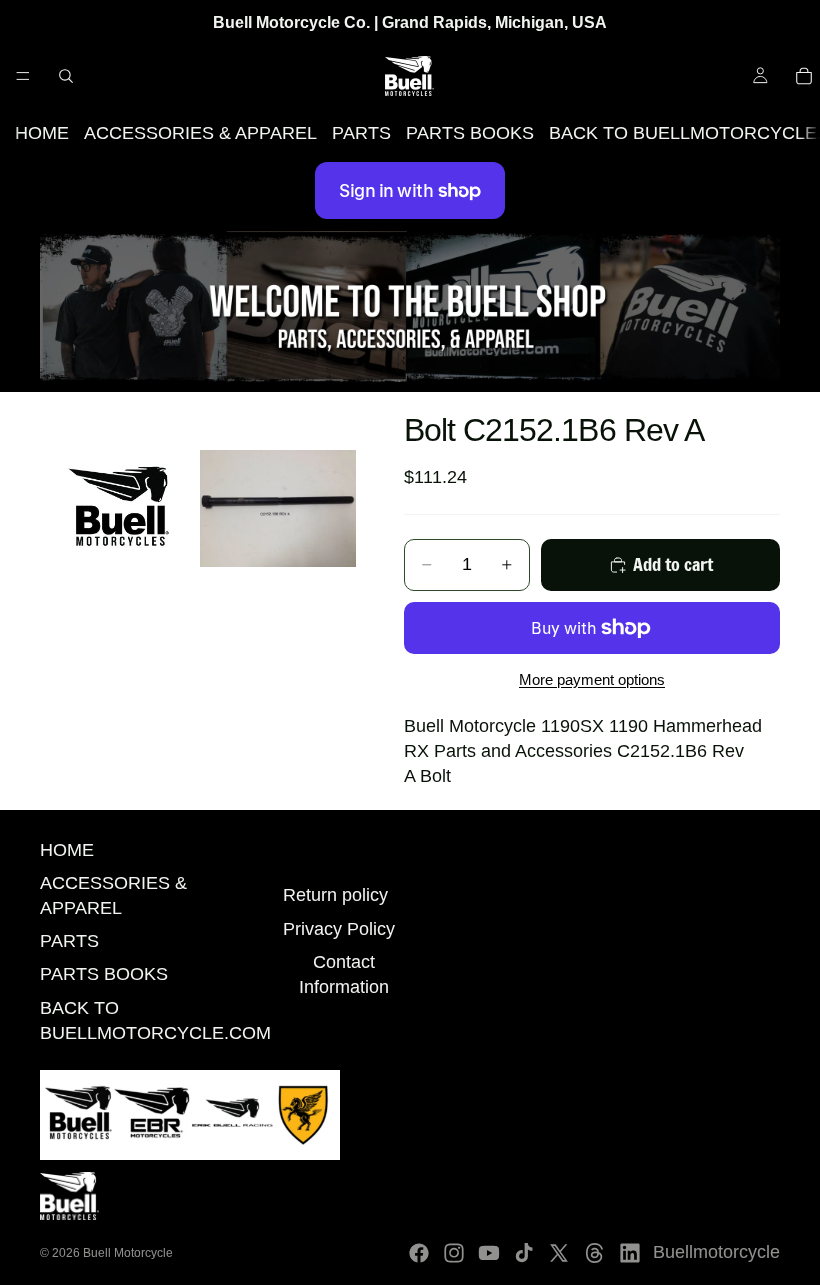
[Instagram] (454, 1253)
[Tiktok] (524, 1253)
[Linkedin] (630, 1253)
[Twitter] (559, 1253)
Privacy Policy (339, 929)
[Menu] (23, 76)
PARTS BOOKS (470, 133)
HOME (42, 133)
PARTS (361, 133)
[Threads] (595, 1253)
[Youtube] (489, 1253)
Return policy (335, 895)
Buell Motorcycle (128, 1253)
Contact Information (344, 974)
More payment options (592, 679)
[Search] (66, 76)
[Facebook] (419, 1253)
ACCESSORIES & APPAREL (200, 133)
